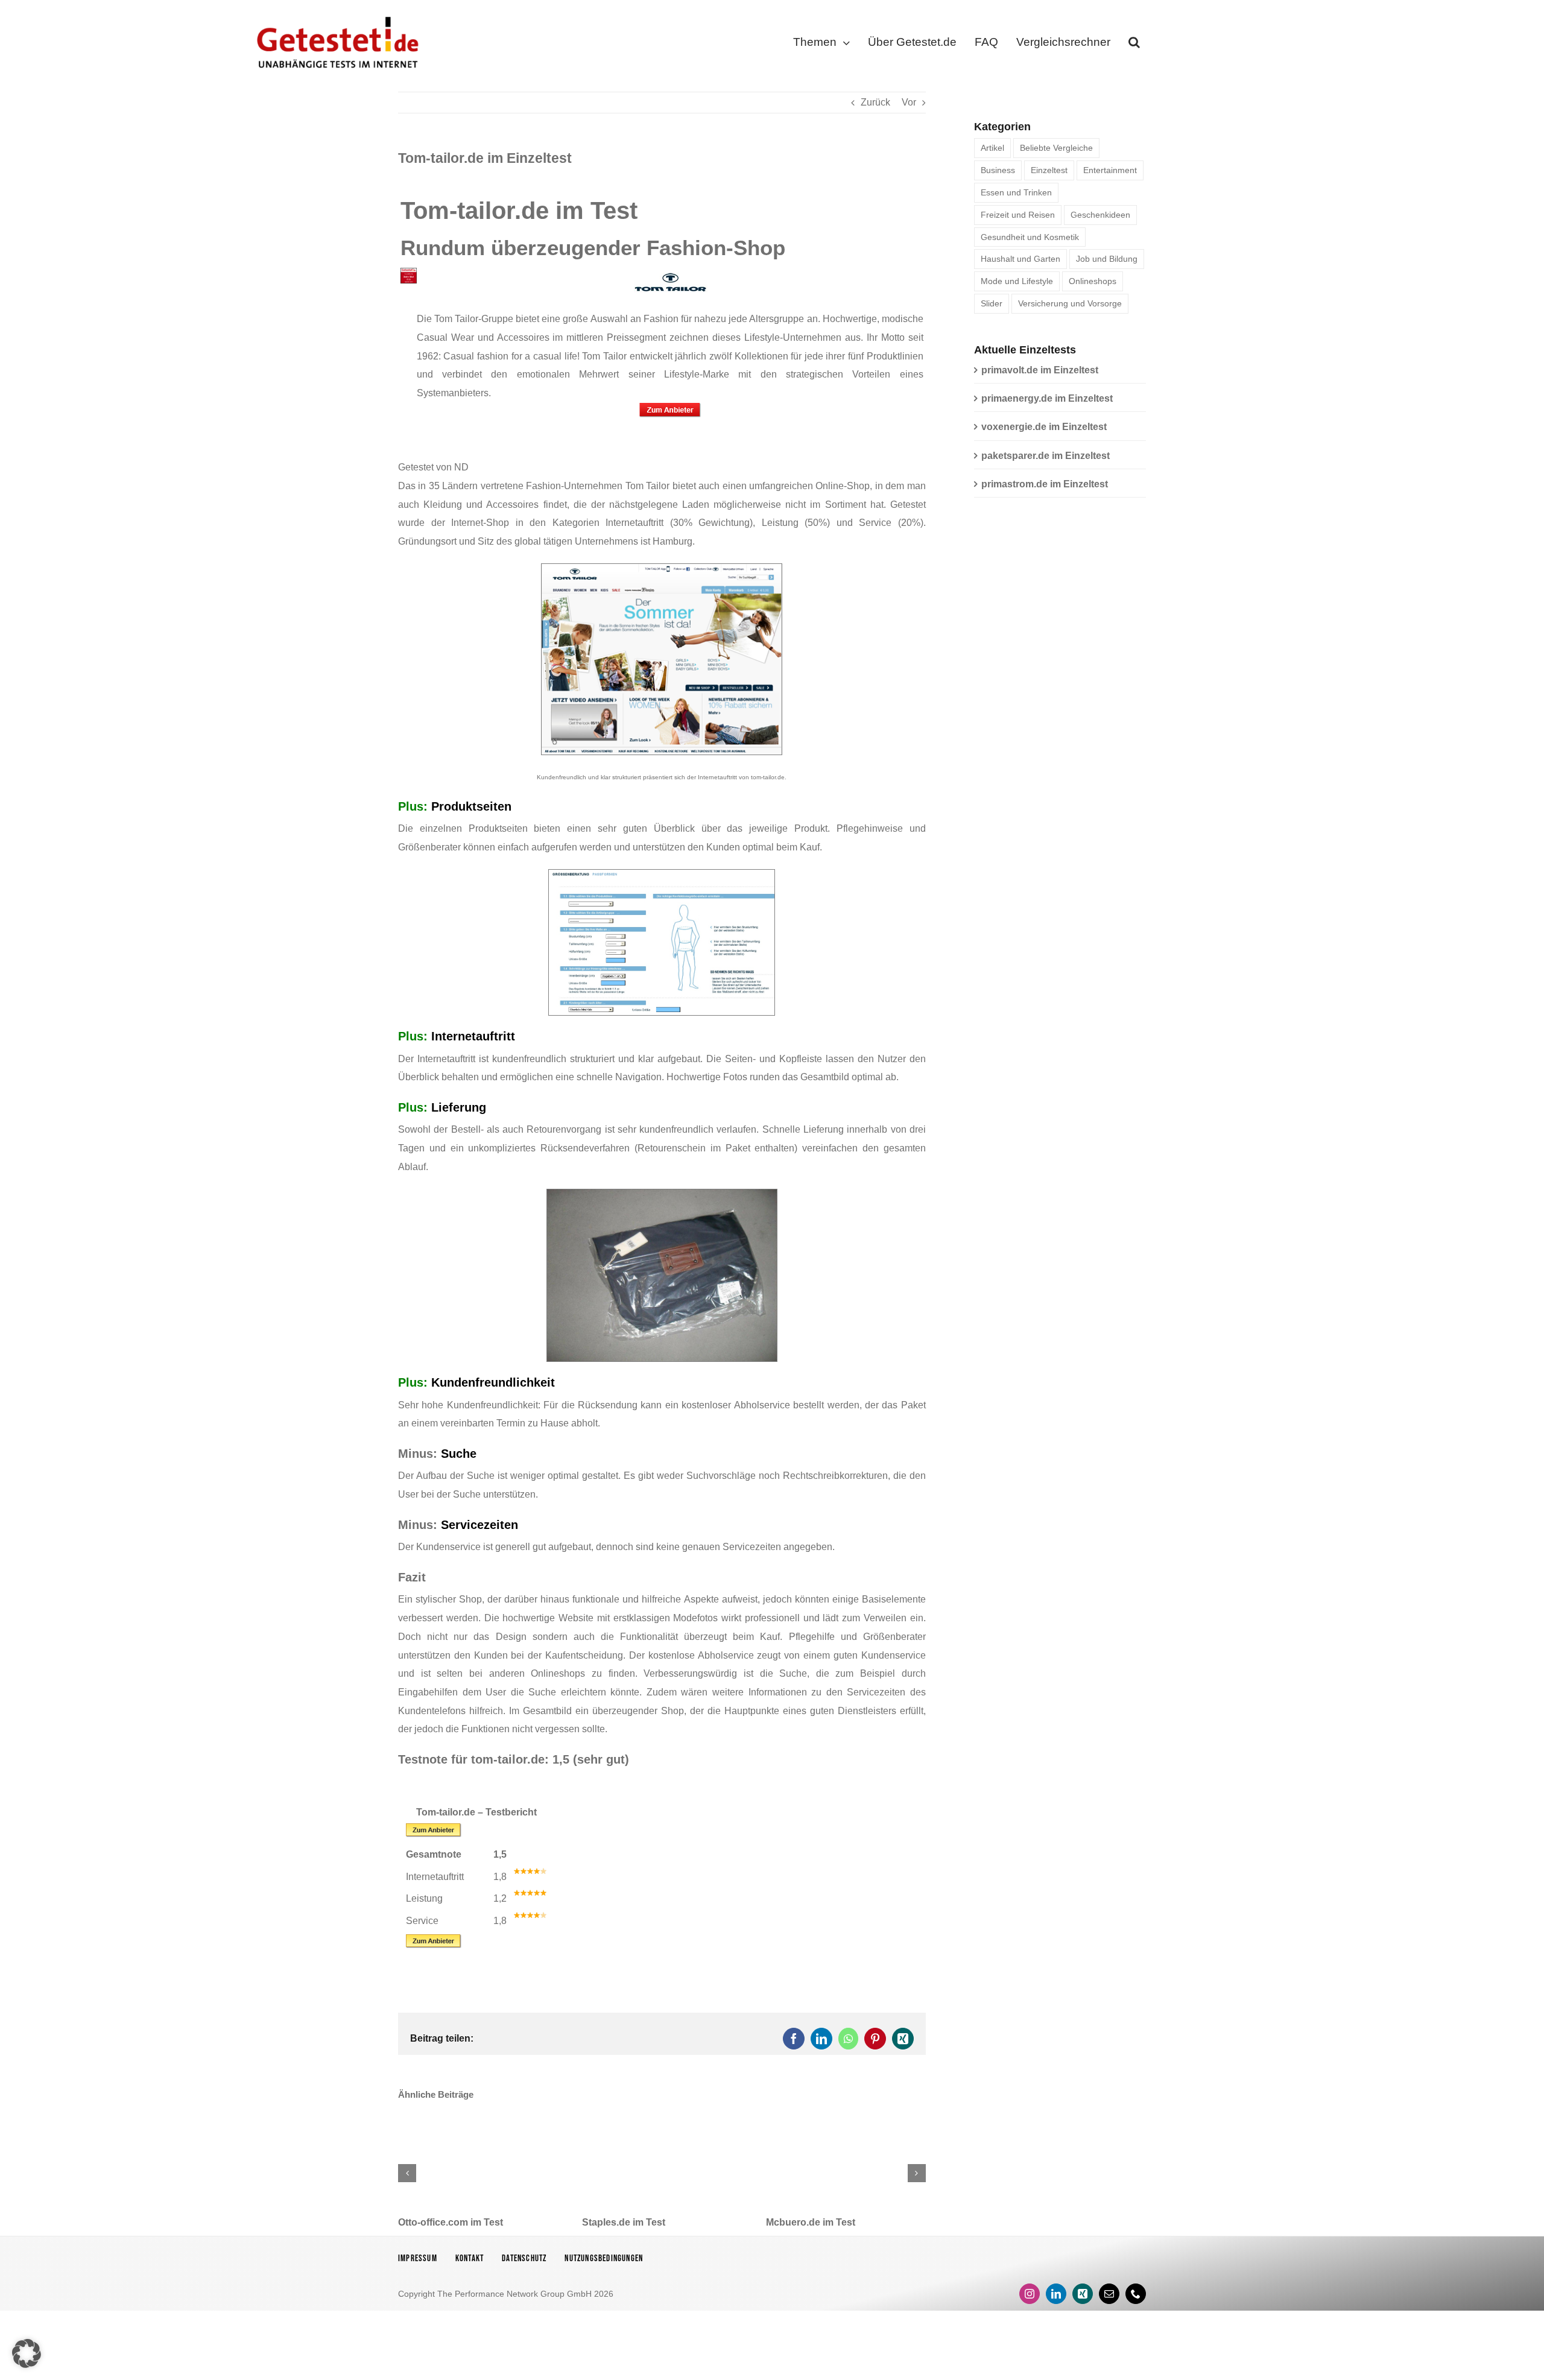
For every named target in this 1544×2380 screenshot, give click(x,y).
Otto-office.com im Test (451, 2222)
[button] (1134, 45)
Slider (992, 303)
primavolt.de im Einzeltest (1040, 370)
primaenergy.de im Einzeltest (1047, 398)
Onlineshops (1093, 281)
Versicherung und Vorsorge (1070, 303)
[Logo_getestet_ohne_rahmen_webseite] (335, 14)
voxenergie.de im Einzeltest (1044, 427)
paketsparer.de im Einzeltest (1046, 456)
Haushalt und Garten (1020, 259)
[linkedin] (1056, 2294)
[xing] (1083, 2294)
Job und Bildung (1107, 259)
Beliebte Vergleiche (1056, 148)
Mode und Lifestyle (1017, 281)
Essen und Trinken (1016, 192)
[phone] (1136, 2294)
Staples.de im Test (624, 2222)
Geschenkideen (1100, 215)
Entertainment (1110, 170)
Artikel (992, 148)
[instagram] (1030, 2294)
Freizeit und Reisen (1018, 215)
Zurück (875, 102)
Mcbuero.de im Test (811, 2222)
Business (998, 170)
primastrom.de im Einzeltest (1045, 484)
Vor (909, 102)
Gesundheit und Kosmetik (1030, 237)
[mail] (1109, 2294)
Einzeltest (1049, 170)
